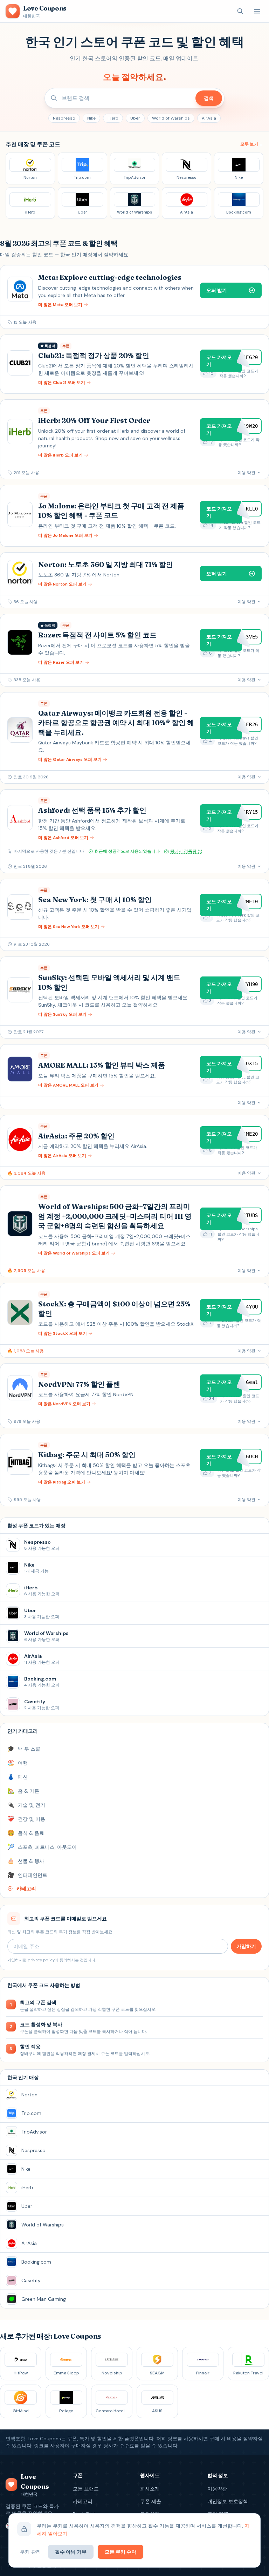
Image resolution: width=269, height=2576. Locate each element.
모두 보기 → (252, 144)
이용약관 (217, 2489)
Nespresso (64, 118)
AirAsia (209, 118)
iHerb (113, 118)
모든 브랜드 (86, 2489)
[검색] (240, 11)
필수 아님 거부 (71, 2552)
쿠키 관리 (30, 2552)
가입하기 (246, 1946)
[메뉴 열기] (257, 11)
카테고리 (83, 2501)
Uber (135, 118)
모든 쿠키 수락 (120, 2552)
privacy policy (41, 1960)
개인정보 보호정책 (228, 2501)
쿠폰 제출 (151, 2501)
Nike (91, 118)
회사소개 (150, 2489)
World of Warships (171, 118)
